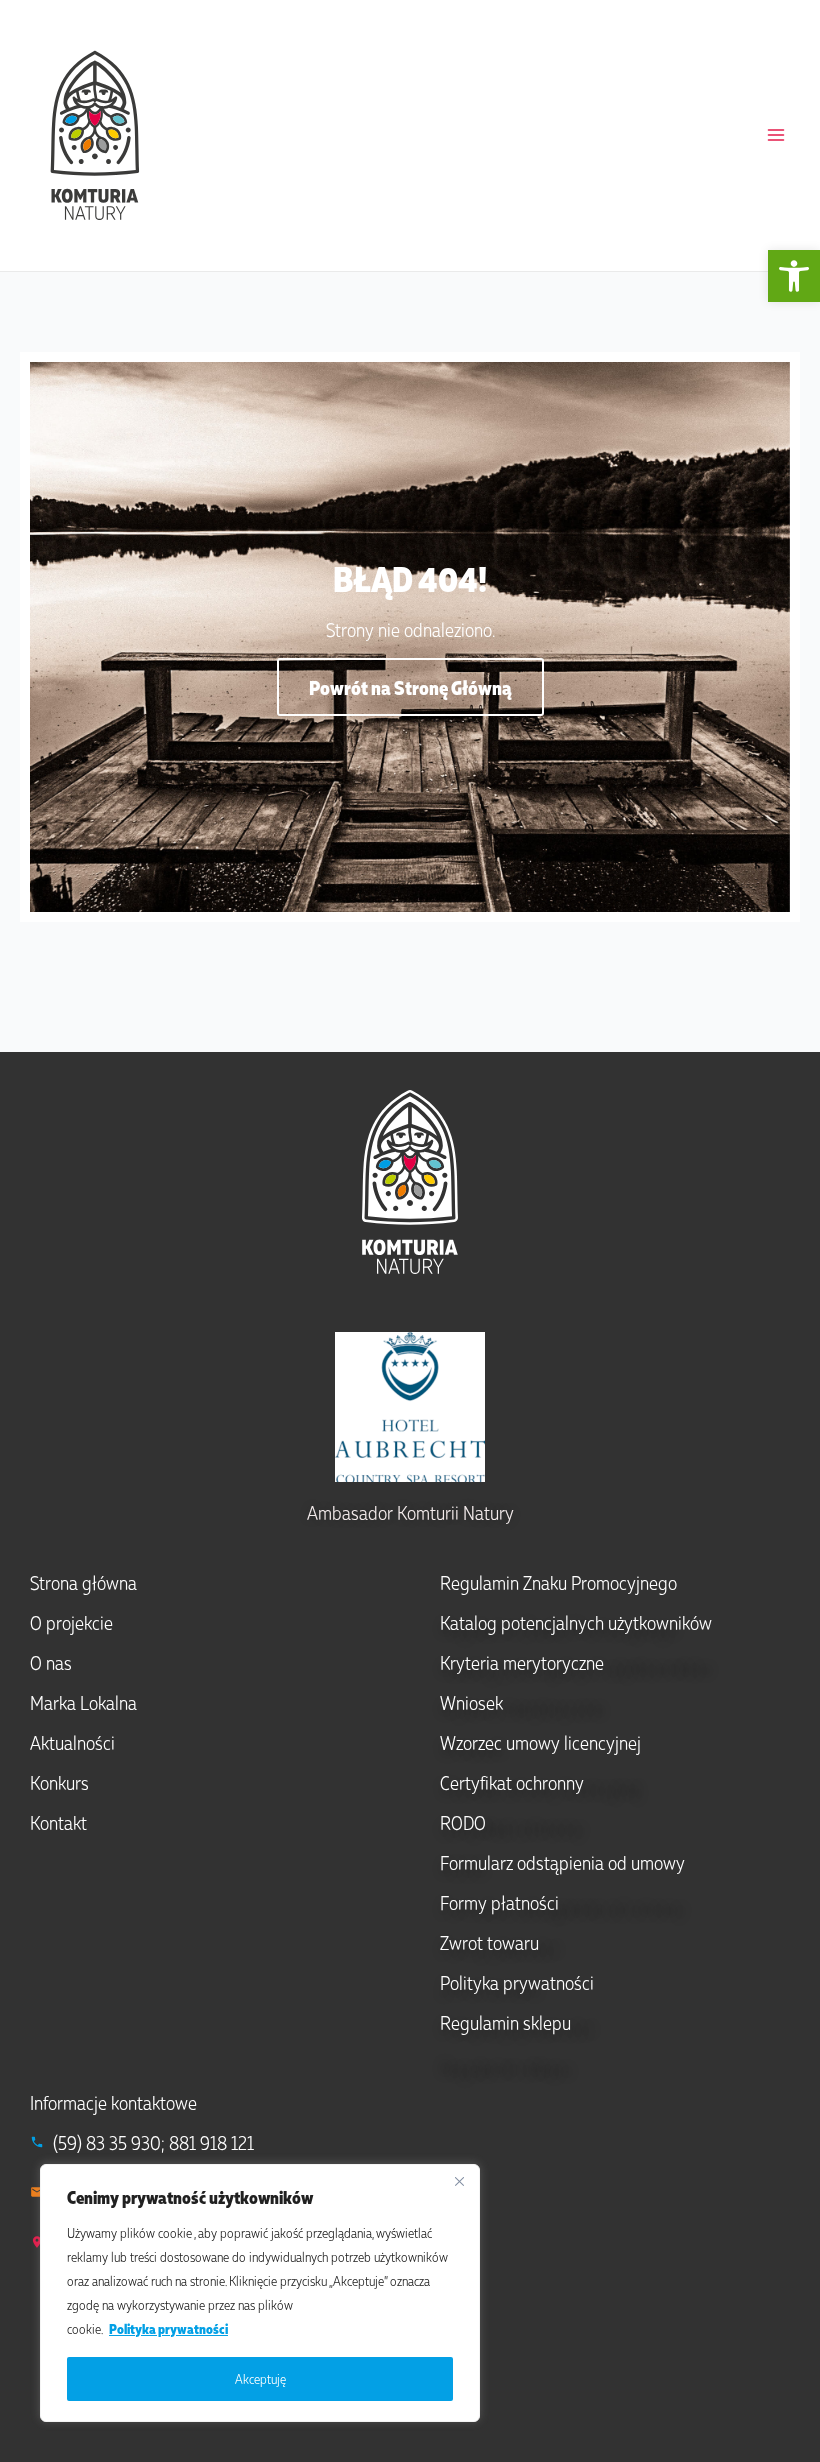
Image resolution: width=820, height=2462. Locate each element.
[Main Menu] (776, 135)
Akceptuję (260, 2378)
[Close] (459, 2181)
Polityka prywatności (168, 2328)
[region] (260, 2293)
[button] (794, 276)
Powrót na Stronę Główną (410, 687)
